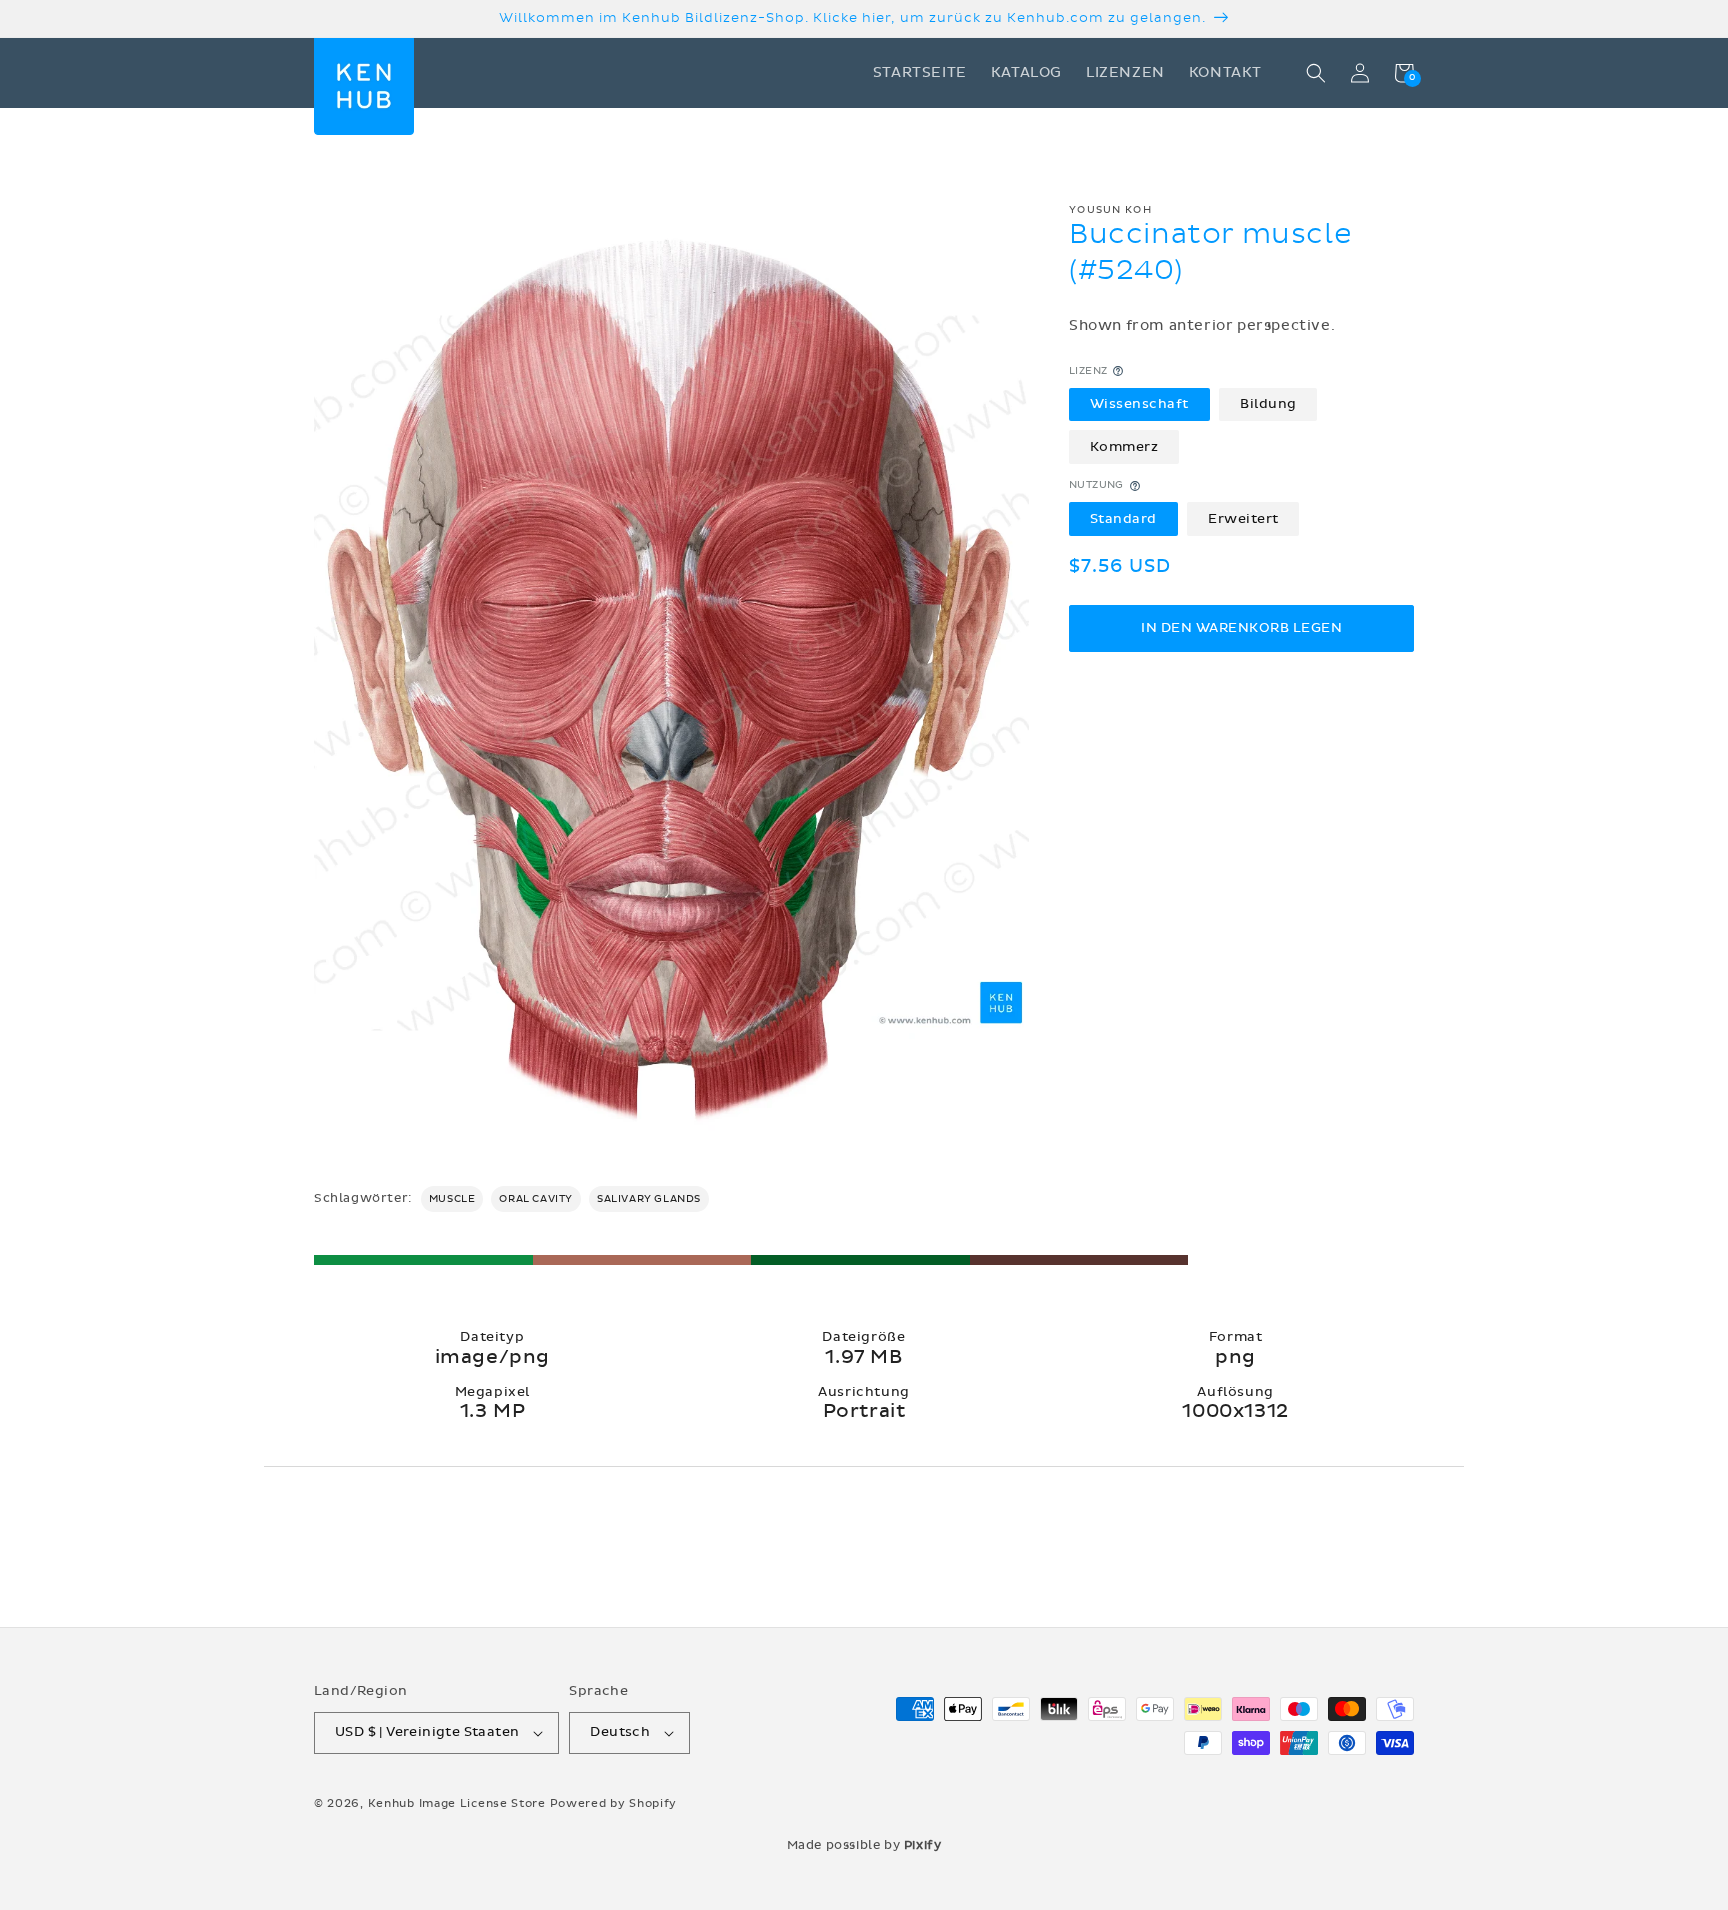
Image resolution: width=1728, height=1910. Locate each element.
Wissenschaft (1139, 404)
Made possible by (864, 1845)
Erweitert (1243, 519)
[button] (1316, 73)
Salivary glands (649, 1199)
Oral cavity (536, 1199)
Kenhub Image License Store (457, 1803)
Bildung (1268, 404)
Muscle (452, 1199)
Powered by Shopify (614, 1803)
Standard (1123, 519)
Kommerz (1124, 447)
